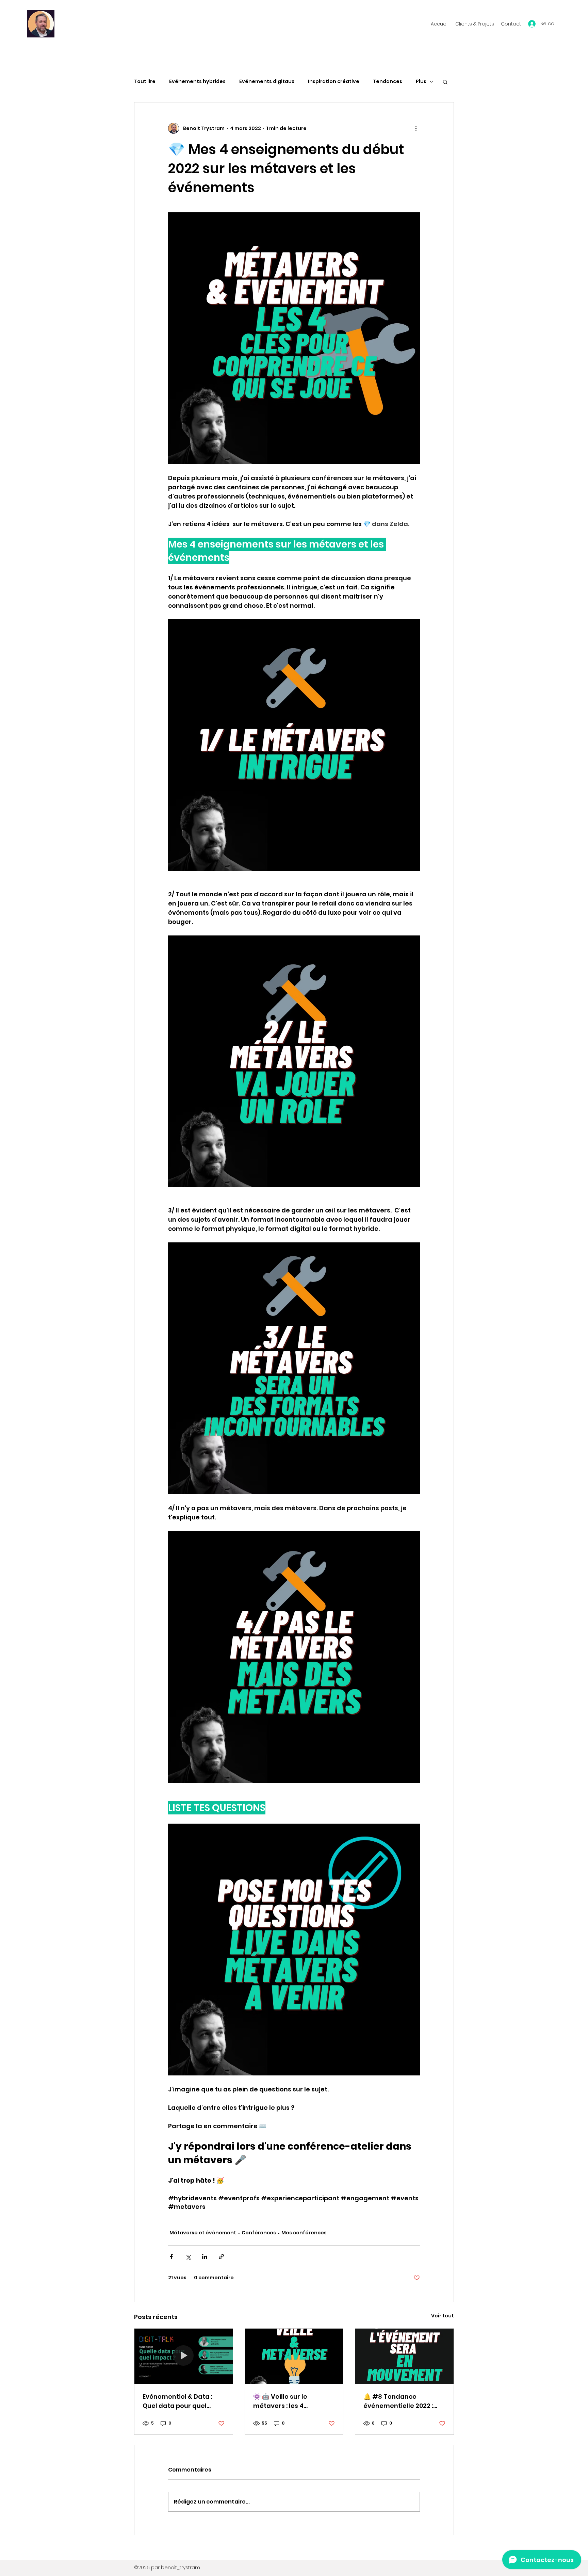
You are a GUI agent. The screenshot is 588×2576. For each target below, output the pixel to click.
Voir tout (443, 2316)
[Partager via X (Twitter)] (188, 2257)
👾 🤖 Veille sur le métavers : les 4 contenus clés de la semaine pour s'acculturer (284, 2401)
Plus (421, 81)
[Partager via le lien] (221, 2257)
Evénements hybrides (197, 81)
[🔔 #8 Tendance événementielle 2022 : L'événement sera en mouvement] (404, 2356)
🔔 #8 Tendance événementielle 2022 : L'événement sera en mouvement (398, 2401)
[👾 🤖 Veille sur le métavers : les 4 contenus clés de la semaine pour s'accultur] (294, 2356)
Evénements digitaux (267, 81)
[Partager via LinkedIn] (205, 2257)
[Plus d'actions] (416, 128)
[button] (445, 82)
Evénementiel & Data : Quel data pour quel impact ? (177, 2401)
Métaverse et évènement (203, 2233)
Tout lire (145, 81)
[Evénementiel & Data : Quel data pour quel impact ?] (184, 2356)
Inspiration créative (334, 81)
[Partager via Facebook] (171, 2257)
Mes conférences (304, 2233)
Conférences (259, 2233)
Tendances (388, 81)
